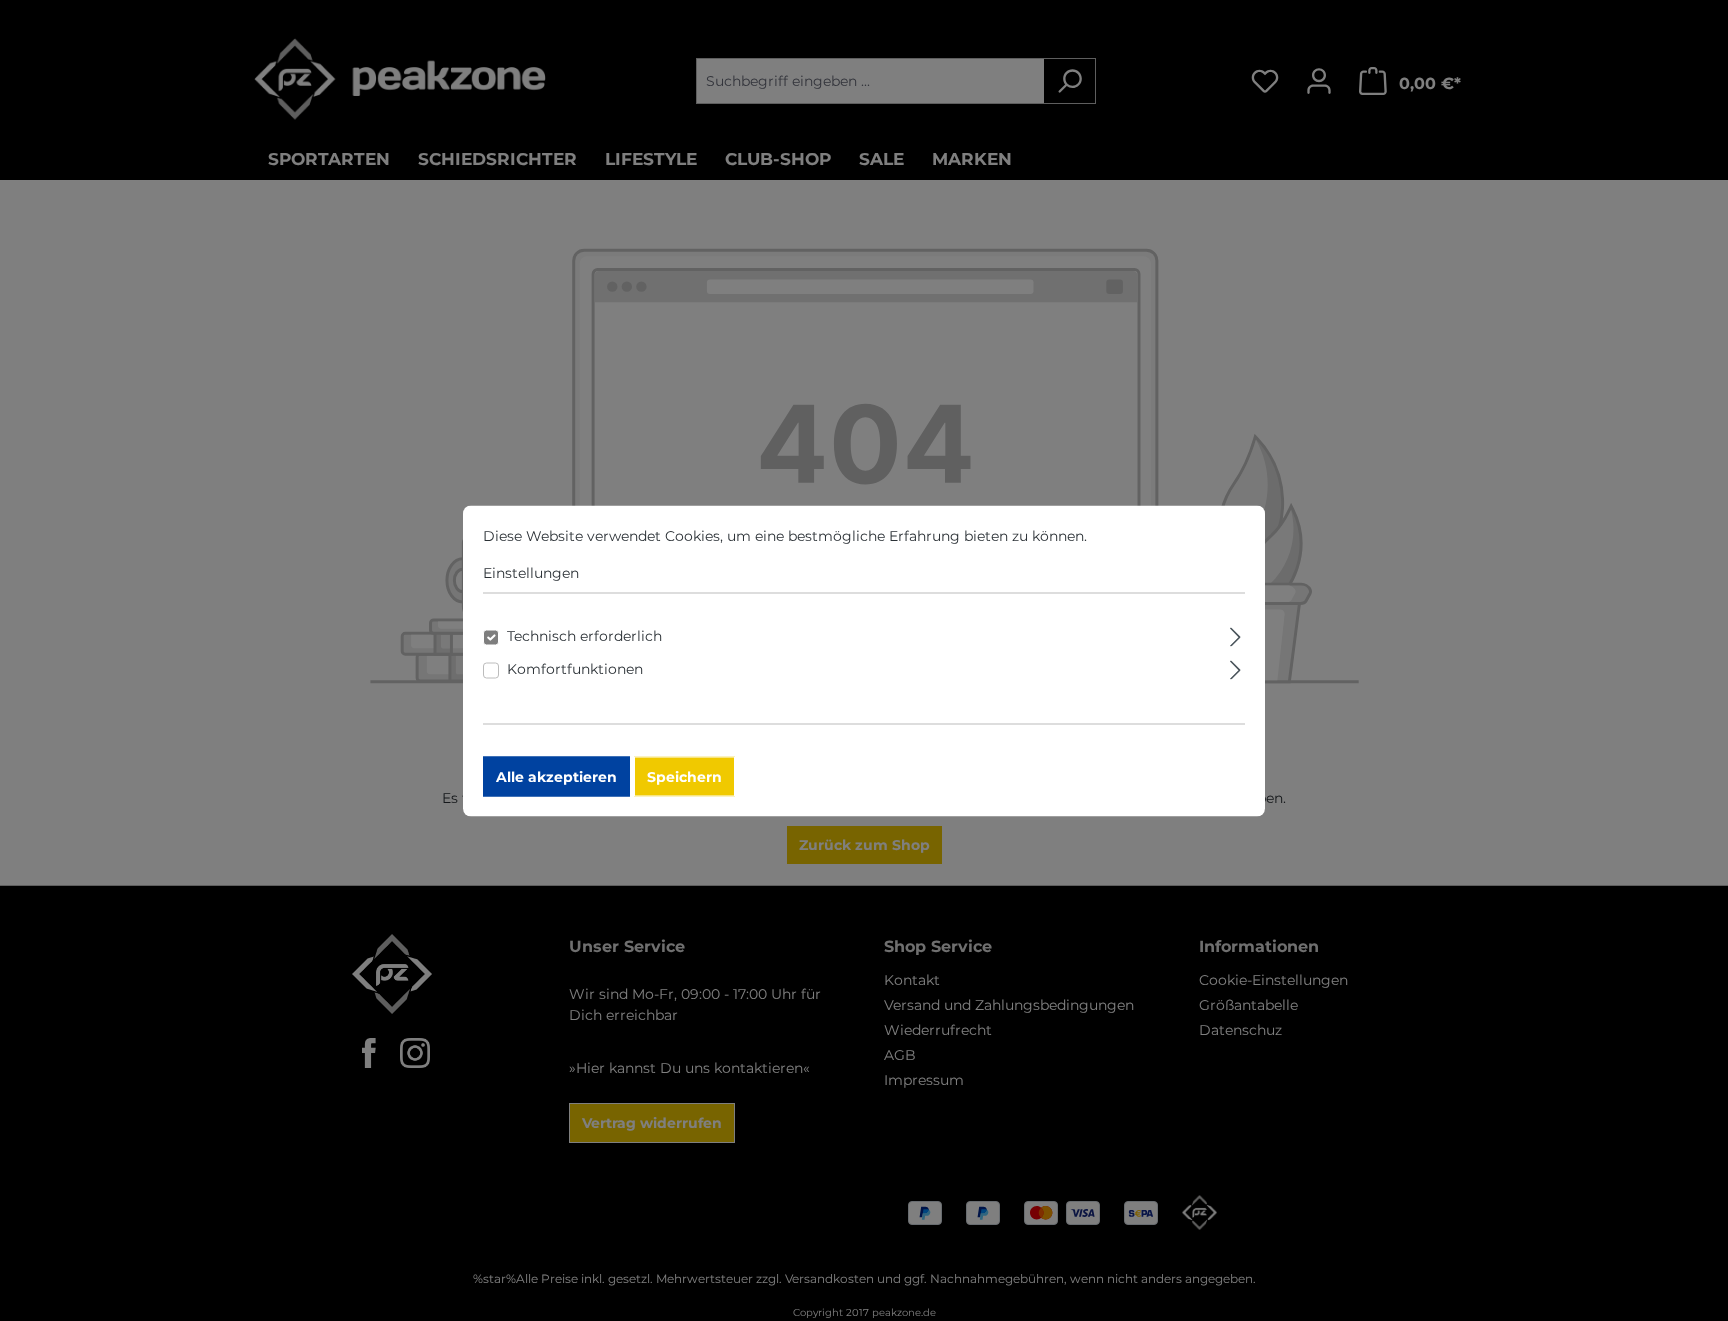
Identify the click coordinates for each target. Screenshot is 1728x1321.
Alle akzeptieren (556, 776)
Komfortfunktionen (575, 668)
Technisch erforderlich (584, 635)
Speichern (684, 776)
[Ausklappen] (1235, 633)
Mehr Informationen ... (1168, 535)
